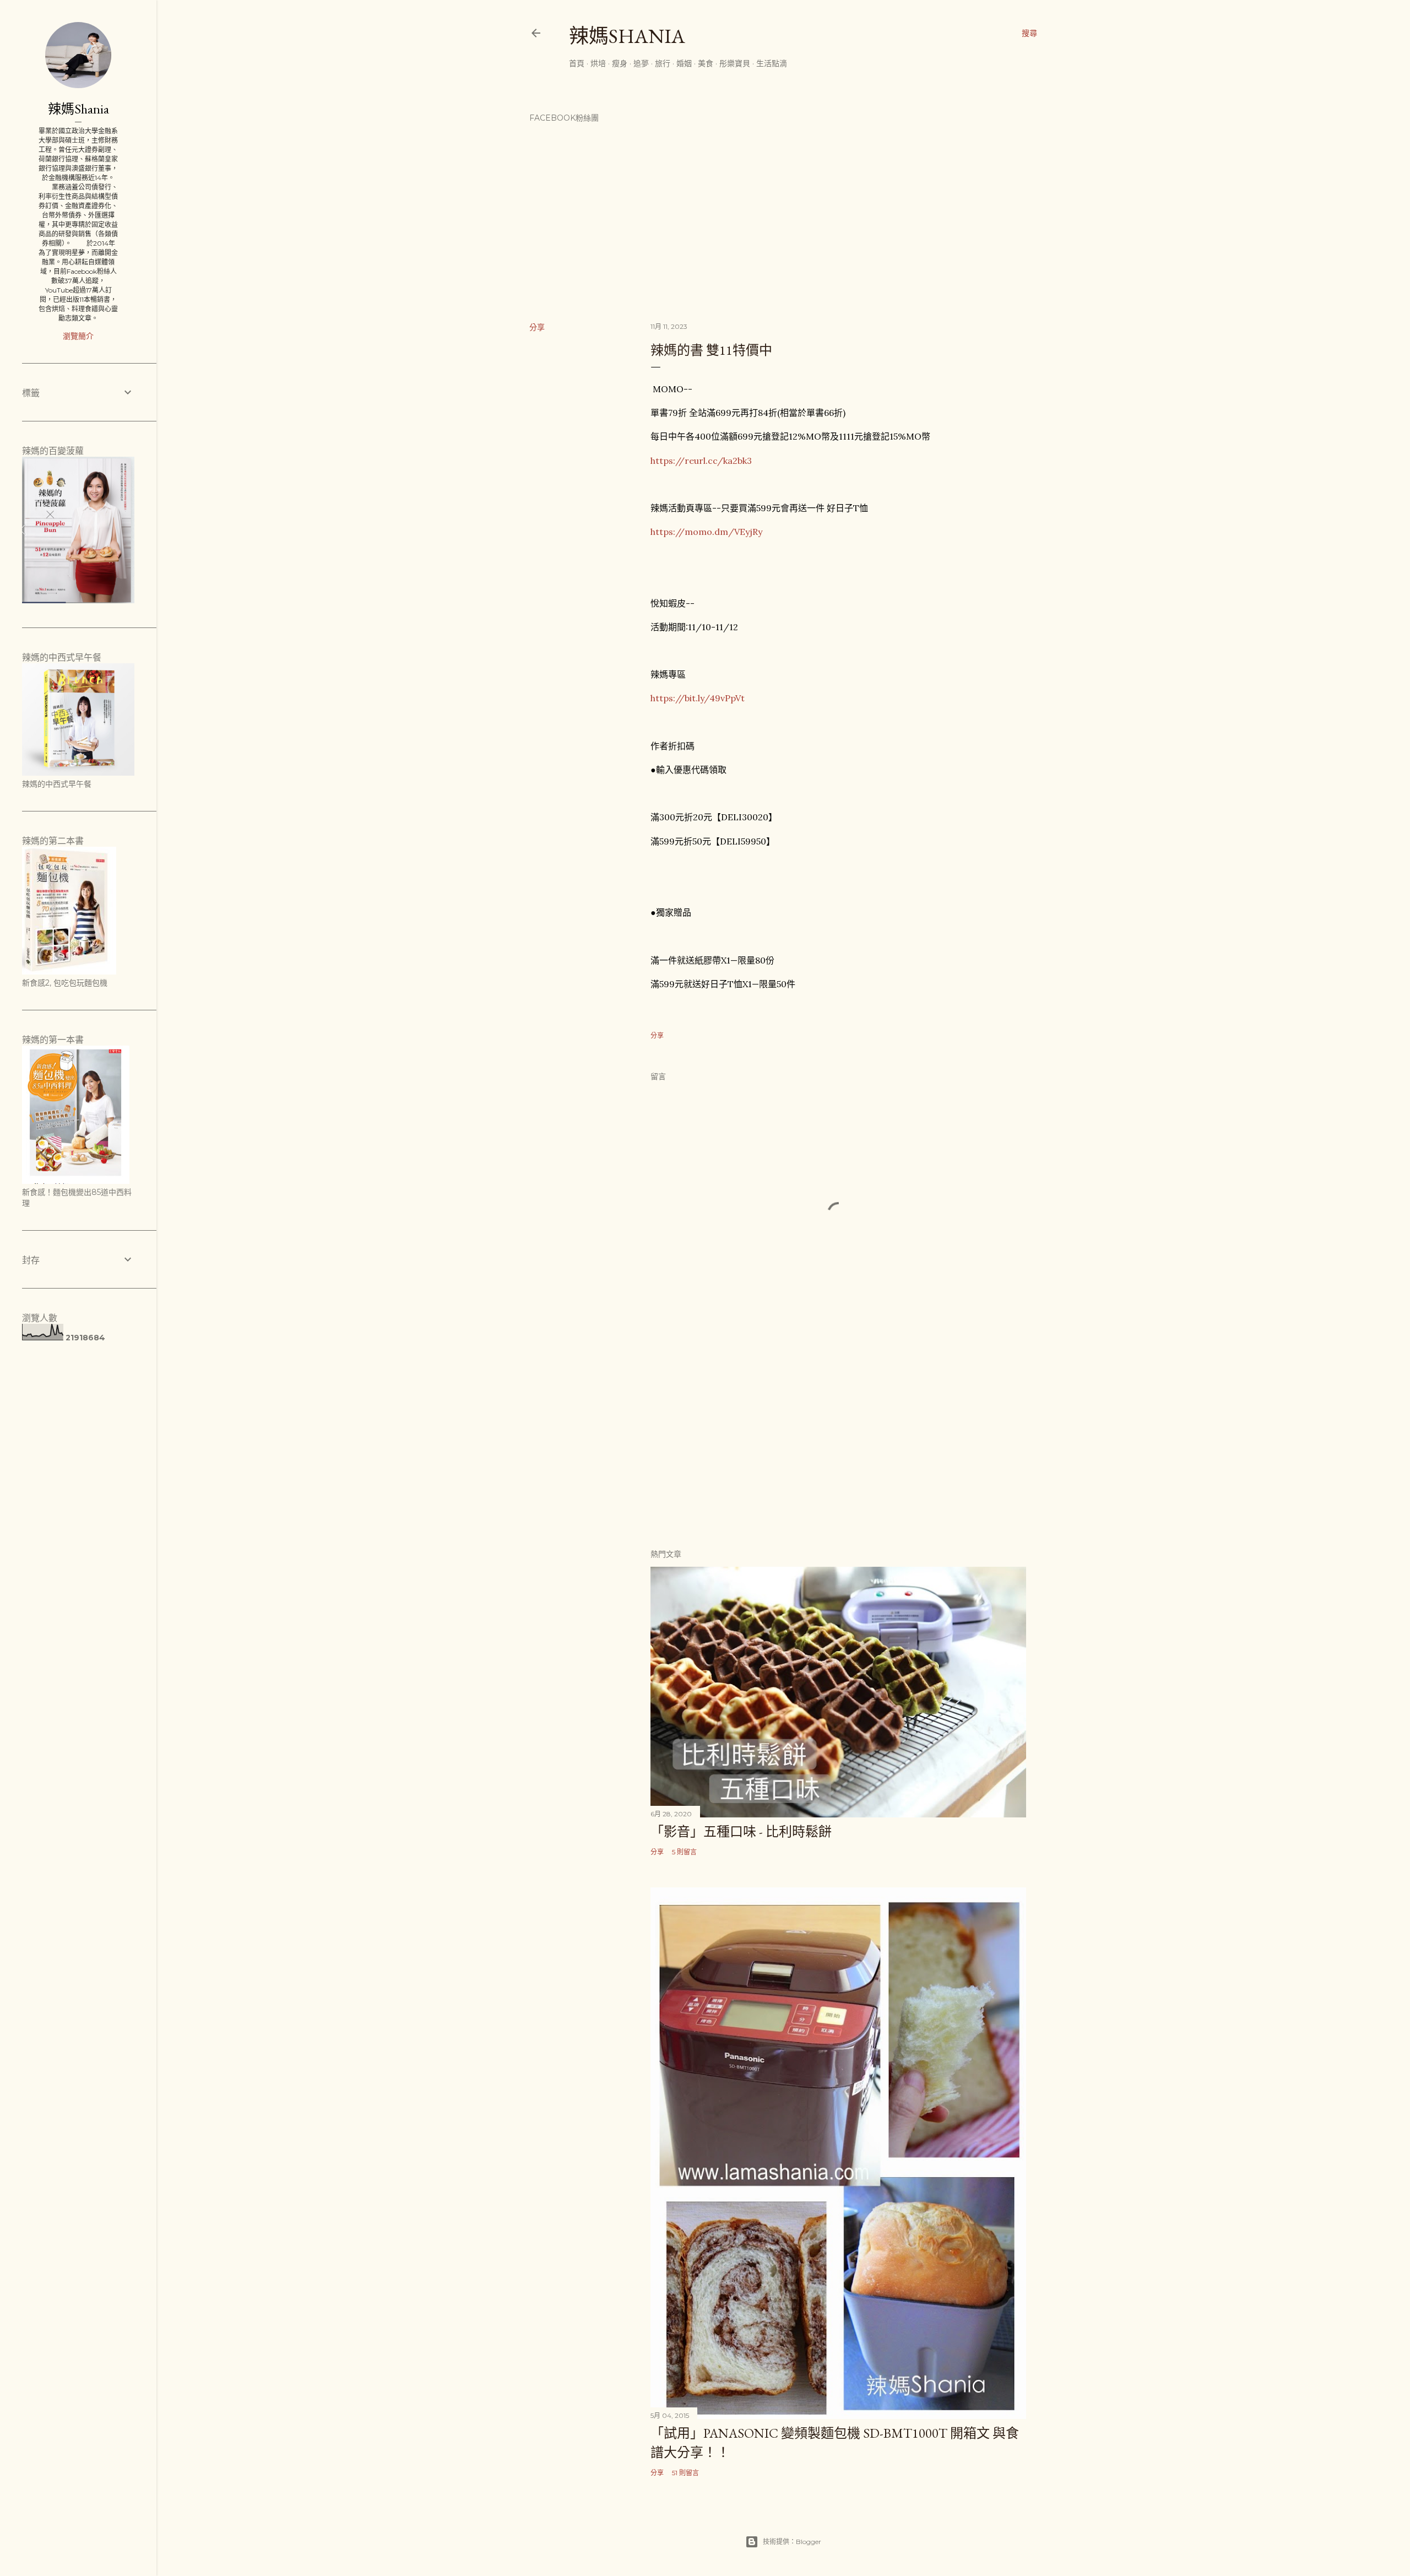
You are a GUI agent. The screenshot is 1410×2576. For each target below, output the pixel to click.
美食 (706, 63)
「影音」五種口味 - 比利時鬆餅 (741, 1831)
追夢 (641, 63)
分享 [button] (537, 327)
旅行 (663, 63)
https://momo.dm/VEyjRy (706, 532)
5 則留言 (684, 1852)
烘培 (598, 63)
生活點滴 (772, 63)
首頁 (577, 63)
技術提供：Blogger (792, 2542)
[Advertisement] (838, 1443)
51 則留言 (685, 2473)
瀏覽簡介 (78, 336)
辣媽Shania (627, 36)
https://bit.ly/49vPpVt (698, 698)
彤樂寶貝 (735, 63)
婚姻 (684, 63)
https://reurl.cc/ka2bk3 (701, 461)
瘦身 (620, 63)
